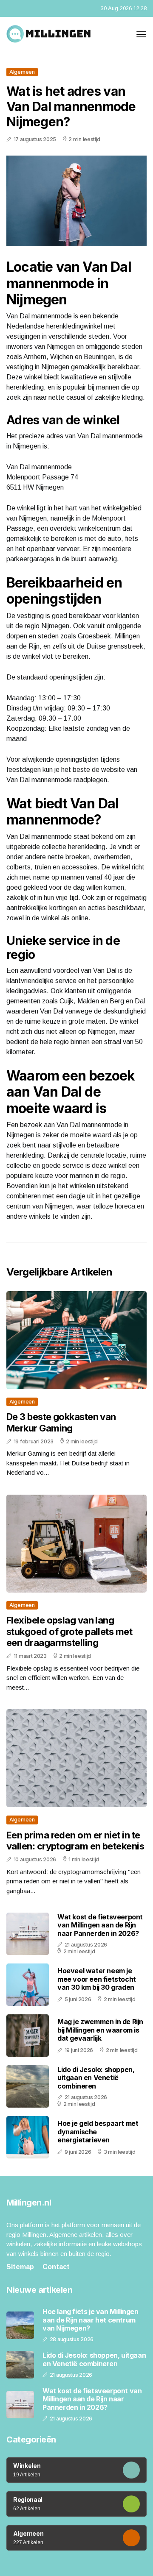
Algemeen (22, 72)
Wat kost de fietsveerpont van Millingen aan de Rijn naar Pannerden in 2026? (100, 1925)
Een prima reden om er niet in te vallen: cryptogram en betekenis (75, 1841)
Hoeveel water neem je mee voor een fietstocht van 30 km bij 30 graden (97, 1979)
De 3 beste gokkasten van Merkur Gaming (61, 1422)
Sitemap (20, 2267)
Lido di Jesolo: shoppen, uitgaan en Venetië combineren (96, 2078)
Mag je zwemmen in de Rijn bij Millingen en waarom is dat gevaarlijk (100, 2030)
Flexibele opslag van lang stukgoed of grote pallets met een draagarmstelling (69, 1631)
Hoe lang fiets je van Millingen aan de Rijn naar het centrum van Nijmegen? (91, 2320)
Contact (56, 2267)
